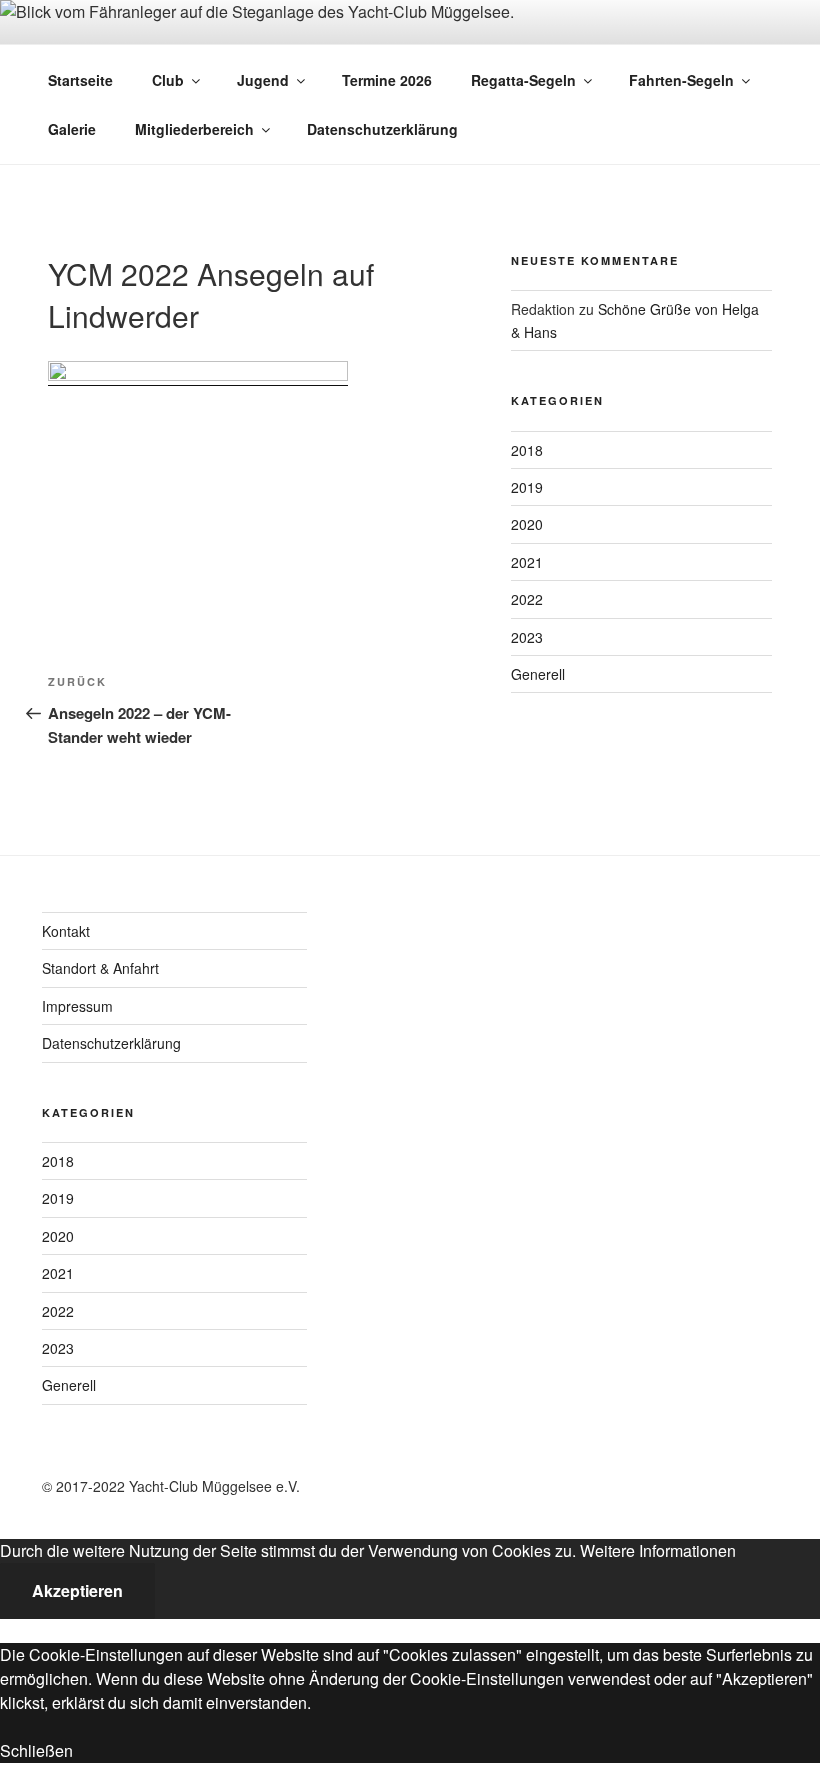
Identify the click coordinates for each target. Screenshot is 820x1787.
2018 (527, 450)
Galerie (72, 129)
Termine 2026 (387, 80)
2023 (527, 637)
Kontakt (66, 931)
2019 (527, 487)
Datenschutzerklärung (382, 129)
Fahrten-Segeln (681, 80)
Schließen (36, 1750)
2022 (527, 599)
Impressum (77, 1006)
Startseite (80, 80)
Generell (538, 674)
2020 (527, 524)
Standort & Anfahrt (100, 968)
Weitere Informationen (658, 1550)
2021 (527, 562)
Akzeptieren (77, 1590)
